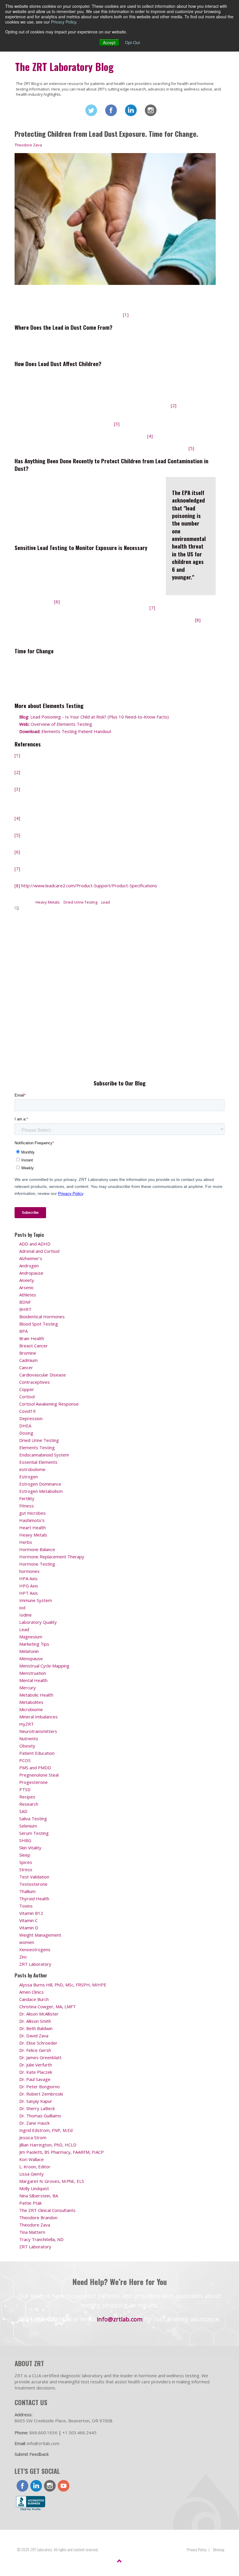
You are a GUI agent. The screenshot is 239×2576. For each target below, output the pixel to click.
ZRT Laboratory (35, 1964)
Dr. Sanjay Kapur (36, 2101)
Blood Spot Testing (39, 1324)
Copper (27, 1389)
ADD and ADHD (35, 1244)
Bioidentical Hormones (42, 1317)
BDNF (25, 1302)
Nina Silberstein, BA (39, 2196)
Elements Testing (37, 1447)
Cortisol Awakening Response (49, 1404)
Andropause (31, 1273)
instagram (50, 2486)
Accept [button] (109, 42)
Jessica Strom (33, 2137)
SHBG (25, 1840)
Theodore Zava (28, 145)
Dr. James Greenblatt (40, 2057)
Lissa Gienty (31, 2174)
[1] (126, 315)
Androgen (29, 1266)
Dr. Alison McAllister (39, 2014)
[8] (198, 620)
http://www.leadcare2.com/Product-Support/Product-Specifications (89, 886)
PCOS (25, 1760)
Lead (106, 902)
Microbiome (31, 1709)
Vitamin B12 (31, 1913)
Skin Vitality (30, 1848)
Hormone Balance (37, 1549)
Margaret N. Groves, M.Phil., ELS (52, 2181)
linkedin (36, 2486)
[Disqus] (115, 994)
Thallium (27, 1891)
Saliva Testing (33, 1819)
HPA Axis (28, 1578)
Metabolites (31, 1702)
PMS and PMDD (35, 1768)
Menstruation (33, 1673)
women (27, 1942)
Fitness (27, 1506)
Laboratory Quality (38, 1622)
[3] (117, 424)
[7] (152, 608)
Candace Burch (34, 1999)
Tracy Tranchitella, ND (41, 2239)
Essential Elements (38, 1462)
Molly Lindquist (34, 2188)
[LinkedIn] (131, 110)
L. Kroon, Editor (35, 2167)
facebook (22, 2486)
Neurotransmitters (38, 1731)
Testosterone (33, 1884)
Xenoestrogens (35, 1949)
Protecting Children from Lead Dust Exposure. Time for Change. (106, 134)
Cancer (26, 1367)
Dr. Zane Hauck (34, 2123)
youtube (64, 2486)
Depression (31, 1418)
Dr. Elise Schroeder (38, 2043)
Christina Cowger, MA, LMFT (48, 2006)
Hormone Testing (37, 1564)
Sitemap (219, 2549)
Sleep (25, 1855)
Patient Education (37, 1753)
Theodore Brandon (38, 2217)
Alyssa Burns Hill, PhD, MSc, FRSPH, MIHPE (63, 1985)
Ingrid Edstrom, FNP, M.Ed (46, 2130)
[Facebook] (111, 110)
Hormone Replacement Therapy (52, 1557)
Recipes (27, 1797)
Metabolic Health (36, 1695)
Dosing (26, 1433)
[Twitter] (91, 110)
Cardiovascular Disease (43, 1375)
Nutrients (29, 1738)
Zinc (23, 1957)
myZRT (27, 1724)
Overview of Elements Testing (56, 724)
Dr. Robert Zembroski (41, 2094)
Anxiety (27, 1280)
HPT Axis (29, 1593)
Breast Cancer (34, 1346)
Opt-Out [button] (132, 42)
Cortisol (27, 1397)
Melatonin (29, 1651)
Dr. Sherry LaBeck (37, 2108)
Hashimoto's (32, 1520)
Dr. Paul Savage (35, 2079)
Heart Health (32, 1527)
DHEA (25, 1426)
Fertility (27, 1498)
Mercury (28, 1688)
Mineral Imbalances (38, 1717)
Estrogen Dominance (40, 1484)
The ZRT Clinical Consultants (47, 2210)
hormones (29, 1571)
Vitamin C (28, 1920)
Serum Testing (34, 1833)
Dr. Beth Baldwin (36, 2028)
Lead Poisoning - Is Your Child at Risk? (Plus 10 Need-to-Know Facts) (94, 717)
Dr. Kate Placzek (36, 2072)
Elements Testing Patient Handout (65, 731)
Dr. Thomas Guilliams (40, 2116)
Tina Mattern (32, 2232)
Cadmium (28, 1360)
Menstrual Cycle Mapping (44, 1666)
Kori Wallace (31, 2159)
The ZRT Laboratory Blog (64, 67)
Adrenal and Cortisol (39, 1251)
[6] (57, 602)
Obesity (27, 1746)
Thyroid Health (34, 1899)
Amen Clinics (31, 1992)
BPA (23, 1331)
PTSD (25, 1789)
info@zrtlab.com (120, 2319)
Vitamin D (29, 1928)
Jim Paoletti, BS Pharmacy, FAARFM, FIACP (61, 2152)
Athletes (28, 1295)
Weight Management (40, 1935)
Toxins (26, 1906)
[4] (150, 436)
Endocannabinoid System (44, 1455)
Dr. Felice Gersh (35, 2050)
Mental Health (33, 1680)
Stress (26, 1869)
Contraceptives (35, 1382)
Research (29, 1804)
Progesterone (34, 1782)
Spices (26, 1862)
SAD (23, 1811)
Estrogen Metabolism (41, 1491)
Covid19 (27, 1411)
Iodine (26, 1615)
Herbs (26, 1542)
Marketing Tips (34, 1644)
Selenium (28, 1826)
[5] (191, 448)
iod (22, 1608)
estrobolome (32, 1469)
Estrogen (29, 1477)
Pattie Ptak (30, 2203)
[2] (174, 405)
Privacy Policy (64, 22)
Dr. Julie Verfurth (36, 2065)
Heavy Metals (48, 902)
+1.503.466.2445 (79, 2433)
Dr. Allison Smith (35, 2021)
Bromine (28, 1353)
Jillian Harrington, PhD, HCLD (48, 2145)
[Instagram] (151, 110)
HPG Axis (29, 1586)
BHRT (25, 1309)
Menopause (31, 1658)
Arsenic (27, 1287)
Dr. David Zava (34, 2036)
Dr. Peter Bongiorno (39, 2087)
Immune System (36, 1600)
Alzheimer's (31, 1258)
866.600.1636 (43, 2433)
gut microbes (32, 1513)
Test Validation (34, 1877)
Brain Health (32, 1338)
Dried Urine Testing (80, 902)
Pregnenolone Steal (39, 1775)
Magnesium (31, 1637)
